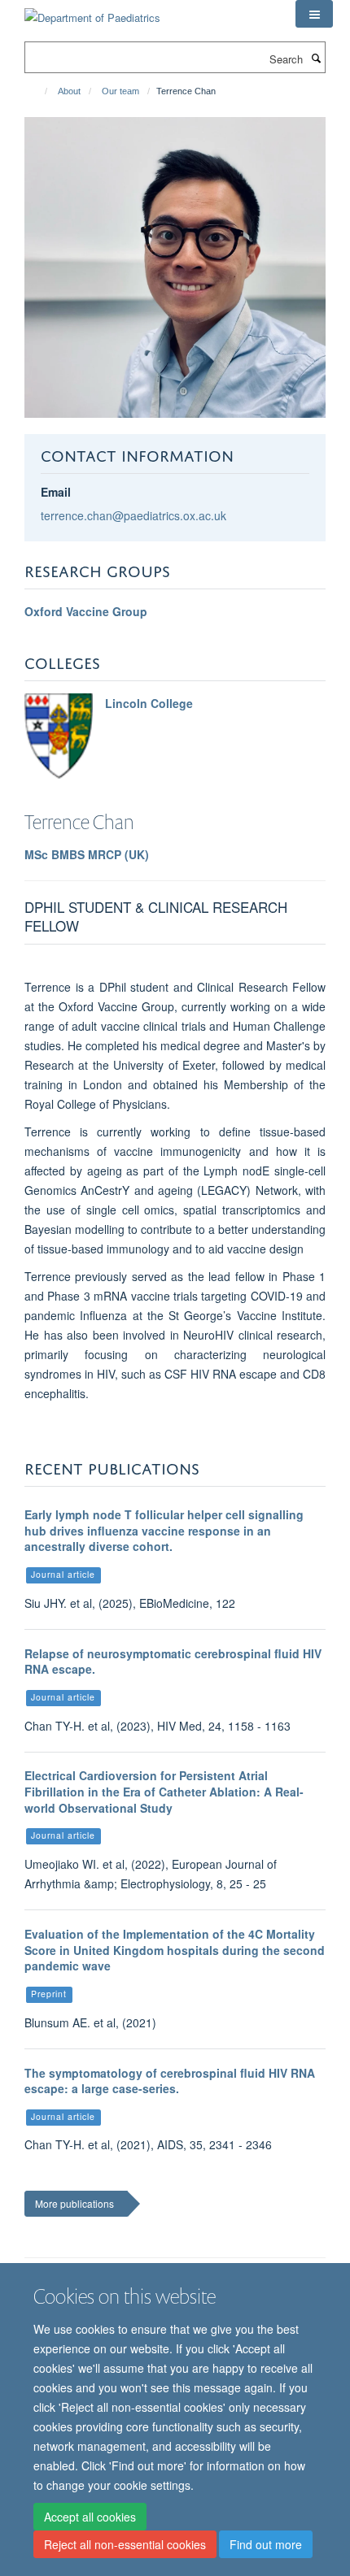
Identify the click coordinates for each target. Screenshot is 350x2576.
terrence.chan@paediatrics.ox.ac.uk (133, 515)
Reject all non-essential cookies (125, 2544)
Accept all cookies (90, 2517)
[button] (314, 14)
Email (56, 492)
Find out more (266, 2544)
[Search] (316, 58)
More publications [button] (74, 2203)
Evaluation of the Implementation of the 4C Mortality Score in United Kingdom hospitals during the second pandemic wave (175, 1950)
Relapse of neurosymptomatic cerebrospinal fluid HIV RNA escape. (173, 1662)
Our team (120, 91)
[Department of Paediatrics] (92, 12)
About (69, 91)
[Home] (39, 91)
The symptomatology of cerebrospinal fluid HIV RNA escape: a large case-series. (170, 2081)
